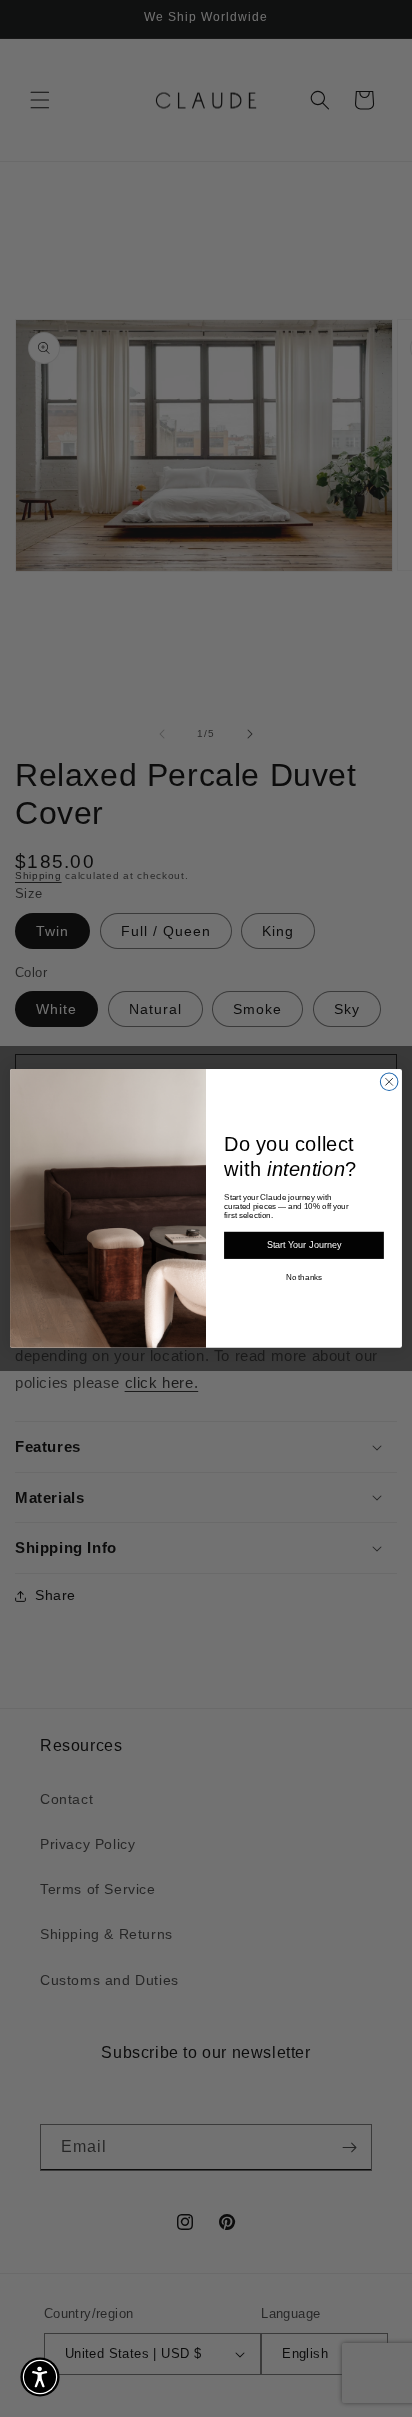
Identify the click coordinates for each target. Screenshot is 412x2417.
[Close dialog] (389, 1082)
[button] (40, 2377)
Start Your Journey (304, 1246)
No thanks (304, 1277)
